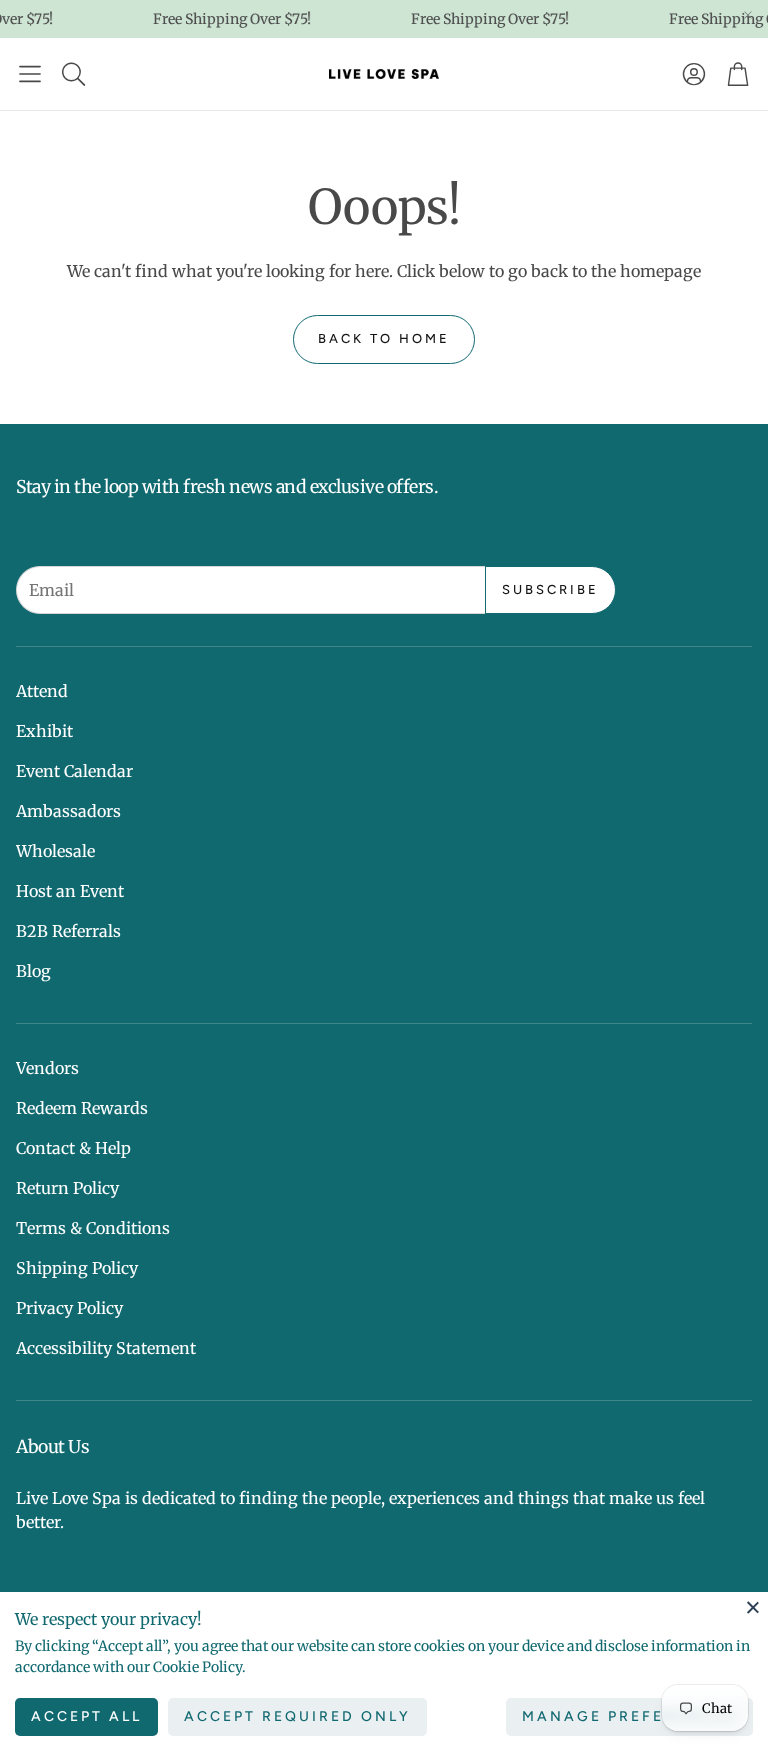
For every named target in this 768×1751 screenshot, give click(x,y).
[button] (30, 74)
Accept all (86, 1716)
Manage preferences (629, 1716)
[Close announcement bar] (748, 15)
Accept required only (297, 1716)
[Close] (753, 1607)
